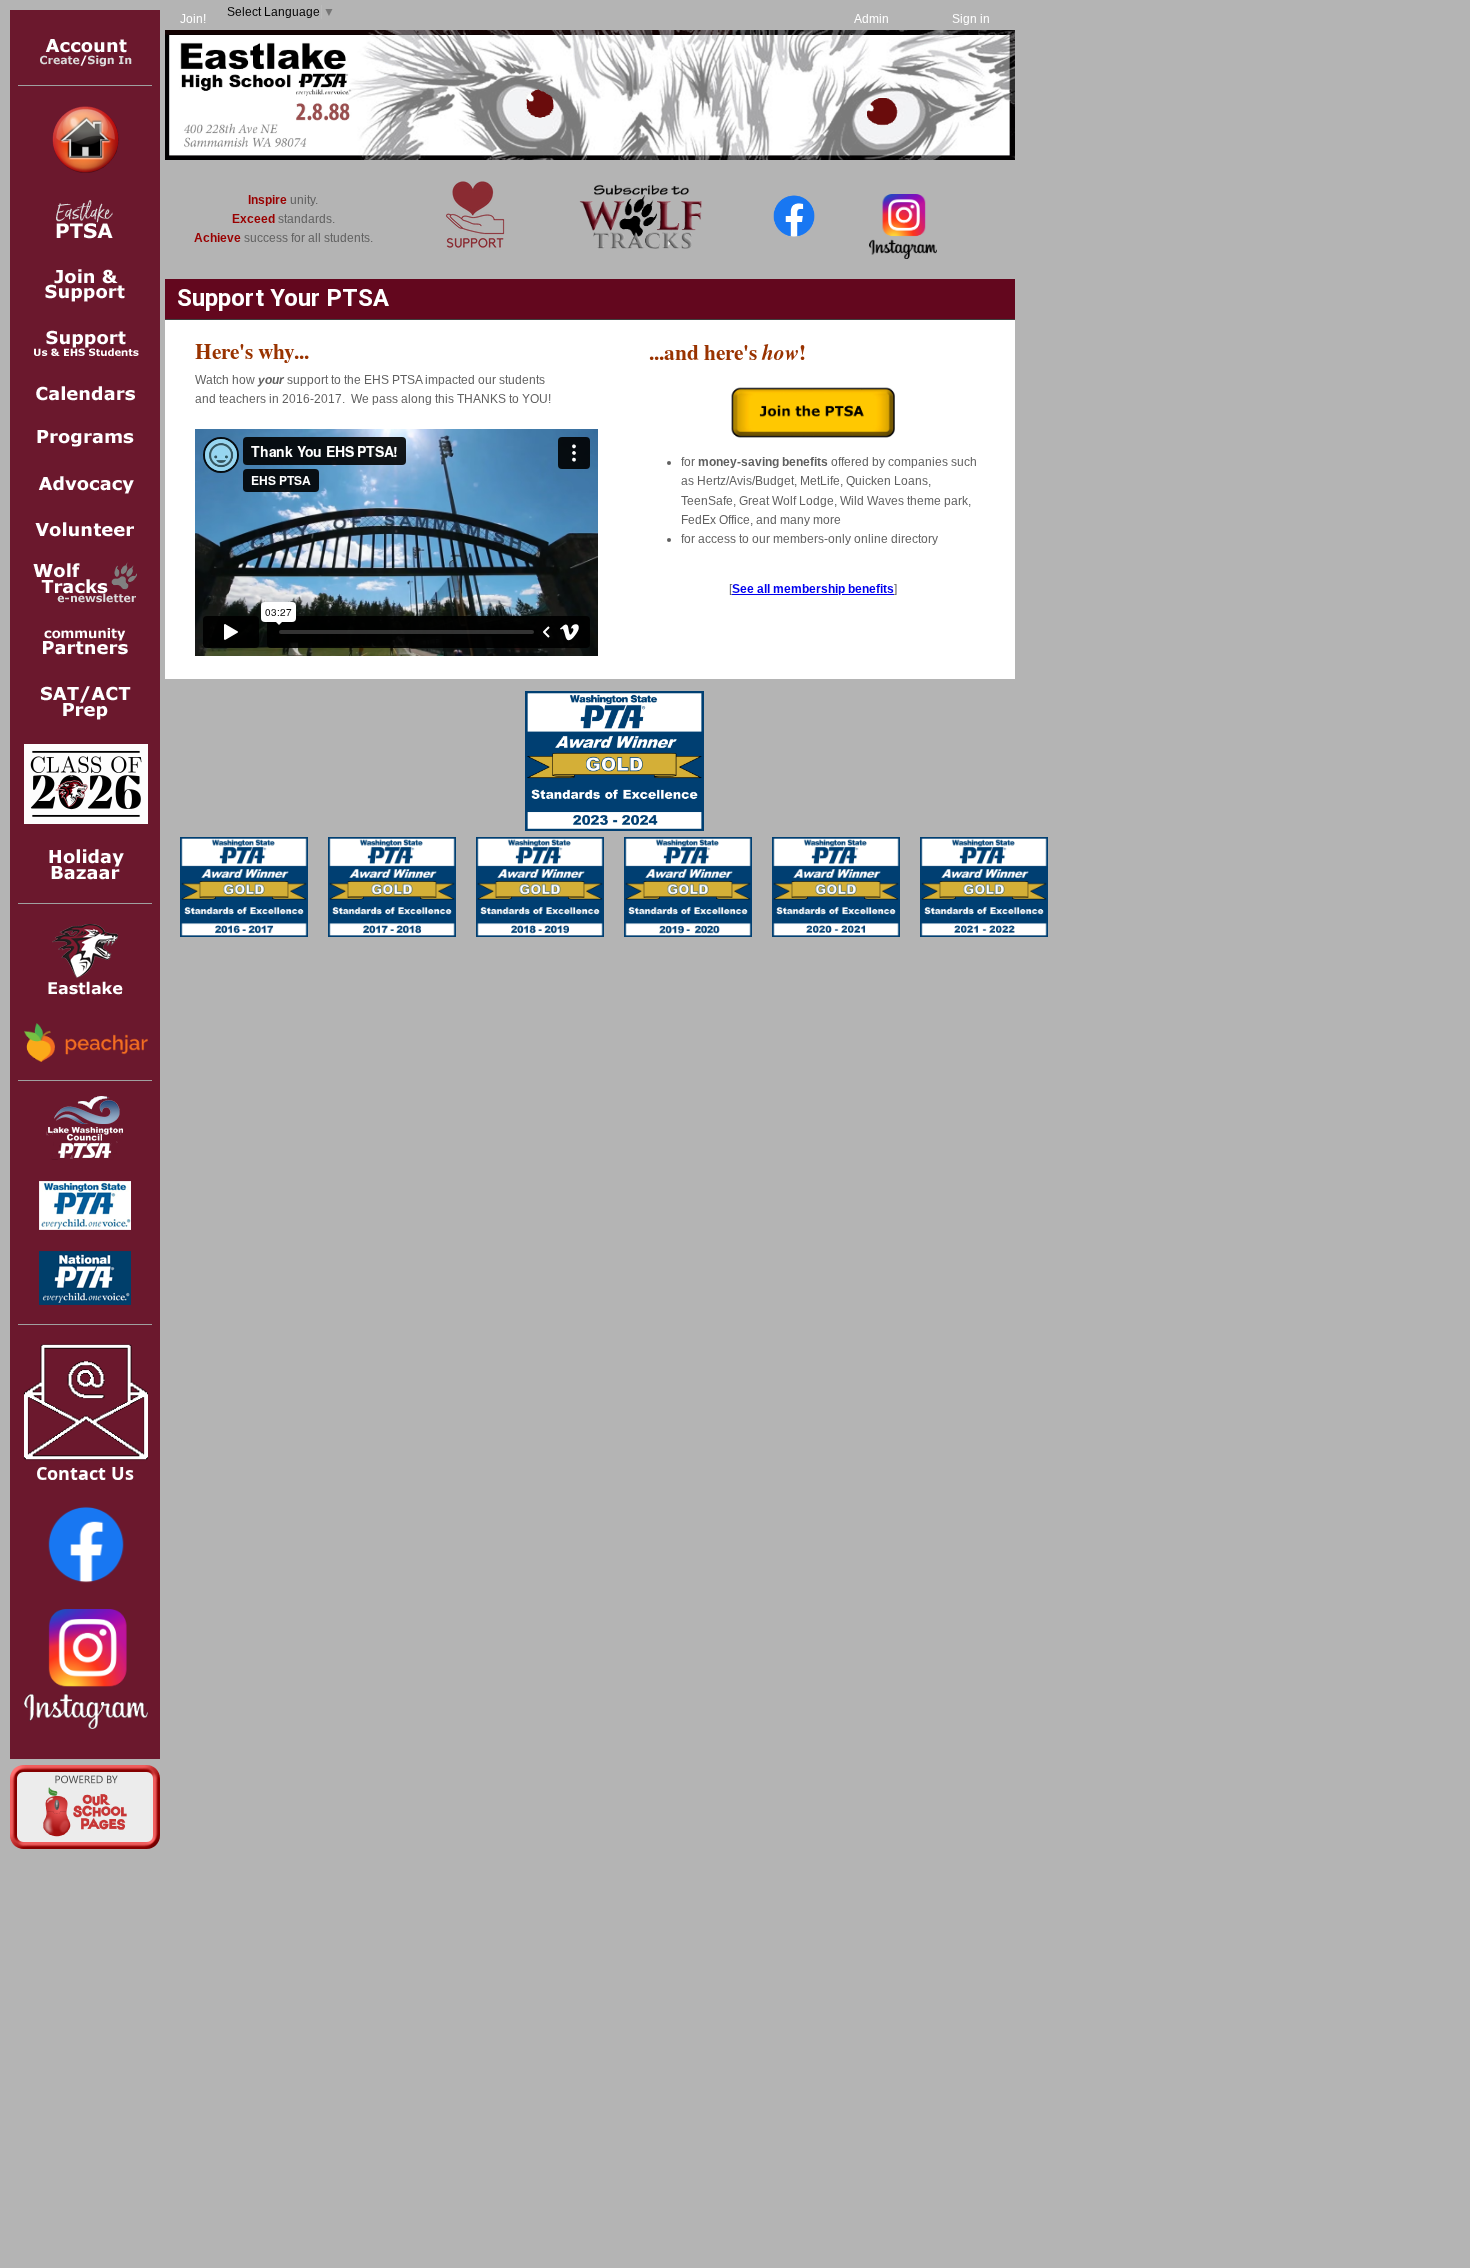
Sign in (971, 19)
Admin (871, 19)
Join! (193, 19)
